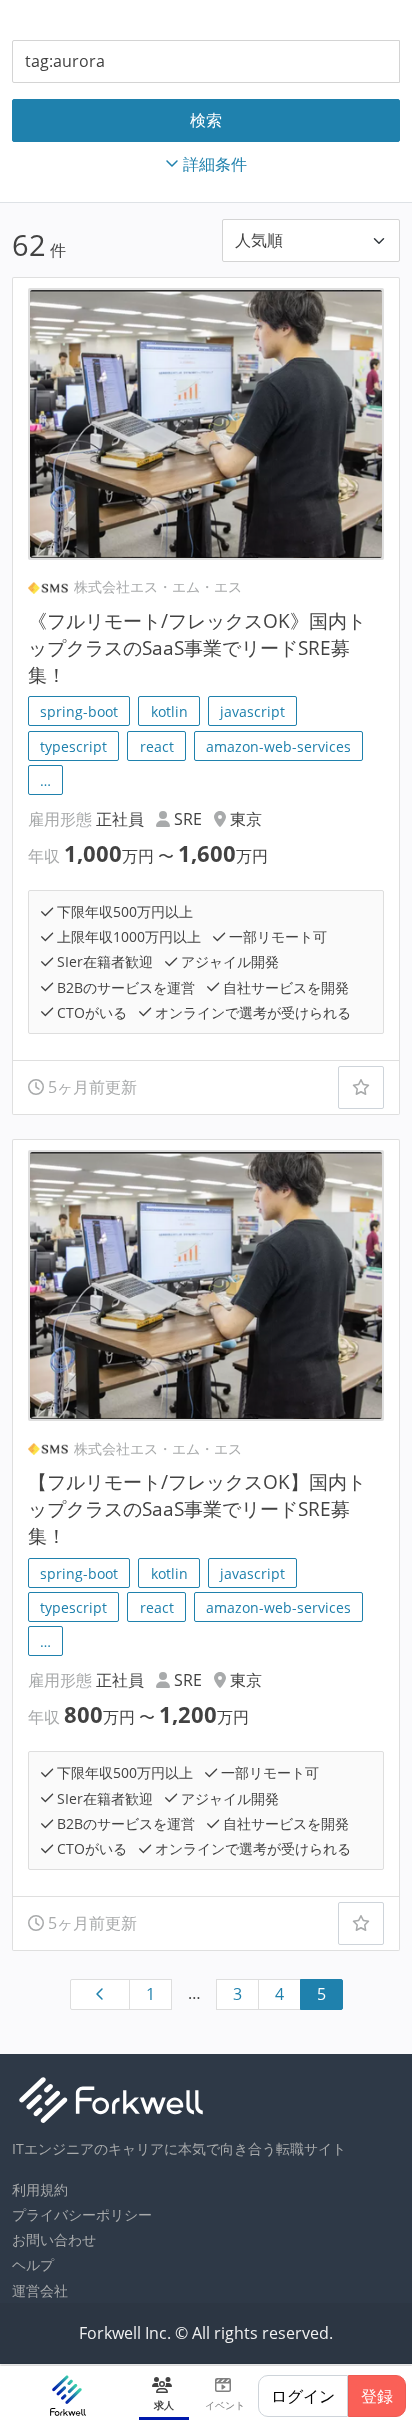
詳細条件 (215, 164)
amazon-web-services (278, 746)
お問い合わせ (54, 2239)
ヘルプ (33, 2264)
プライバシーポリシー (82, 2214)
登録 (377, 2396)
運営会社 (40, 2290)
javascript (252, 711)
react (157, 746)
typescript (73, 746)
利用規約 (40, 2189)
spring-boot (79, 711)
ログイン (303, 2396)
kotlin (169, 711)
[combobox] (206, 61)
